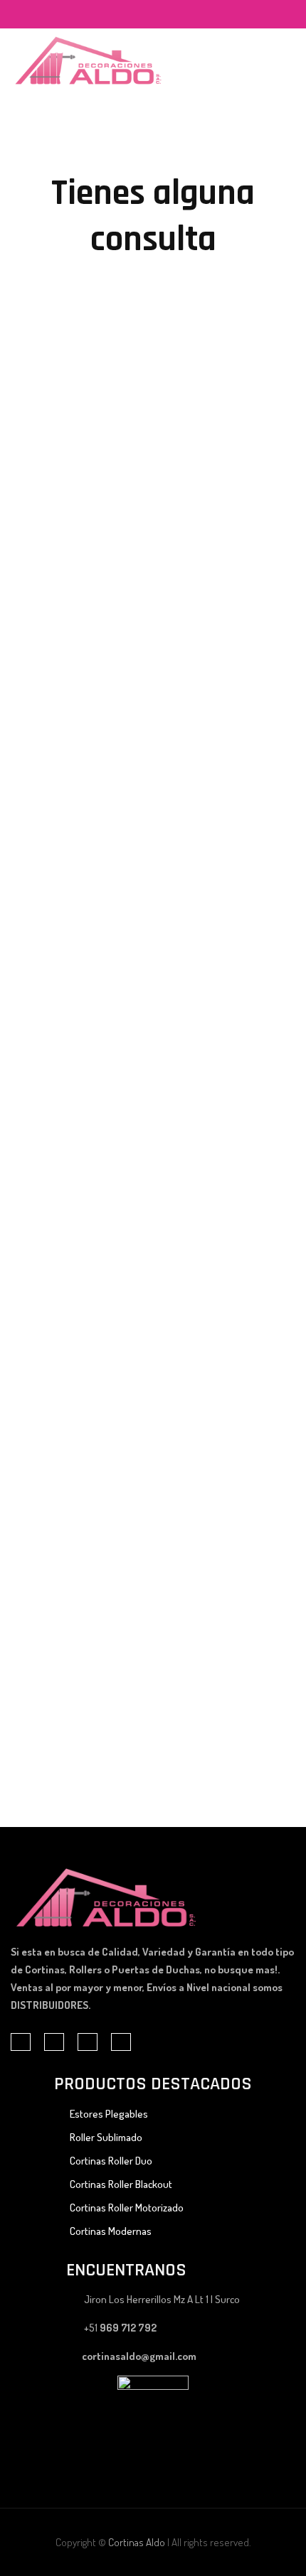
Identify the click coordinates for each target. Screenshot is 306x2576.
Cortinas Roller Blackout (121, 2184)
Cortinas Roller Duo (111, 2161)
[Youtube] (179, 15)
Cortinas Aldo (137, 2542)
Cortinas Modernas (111, 2231)
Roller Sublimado (106, 2137)
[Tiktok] (149, 15)
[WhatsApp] (164, 15)
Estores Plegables (109, 2114)
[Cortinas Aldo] (88, 60)
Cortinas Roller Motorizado (127, 2208)
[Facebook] (134, 15)
